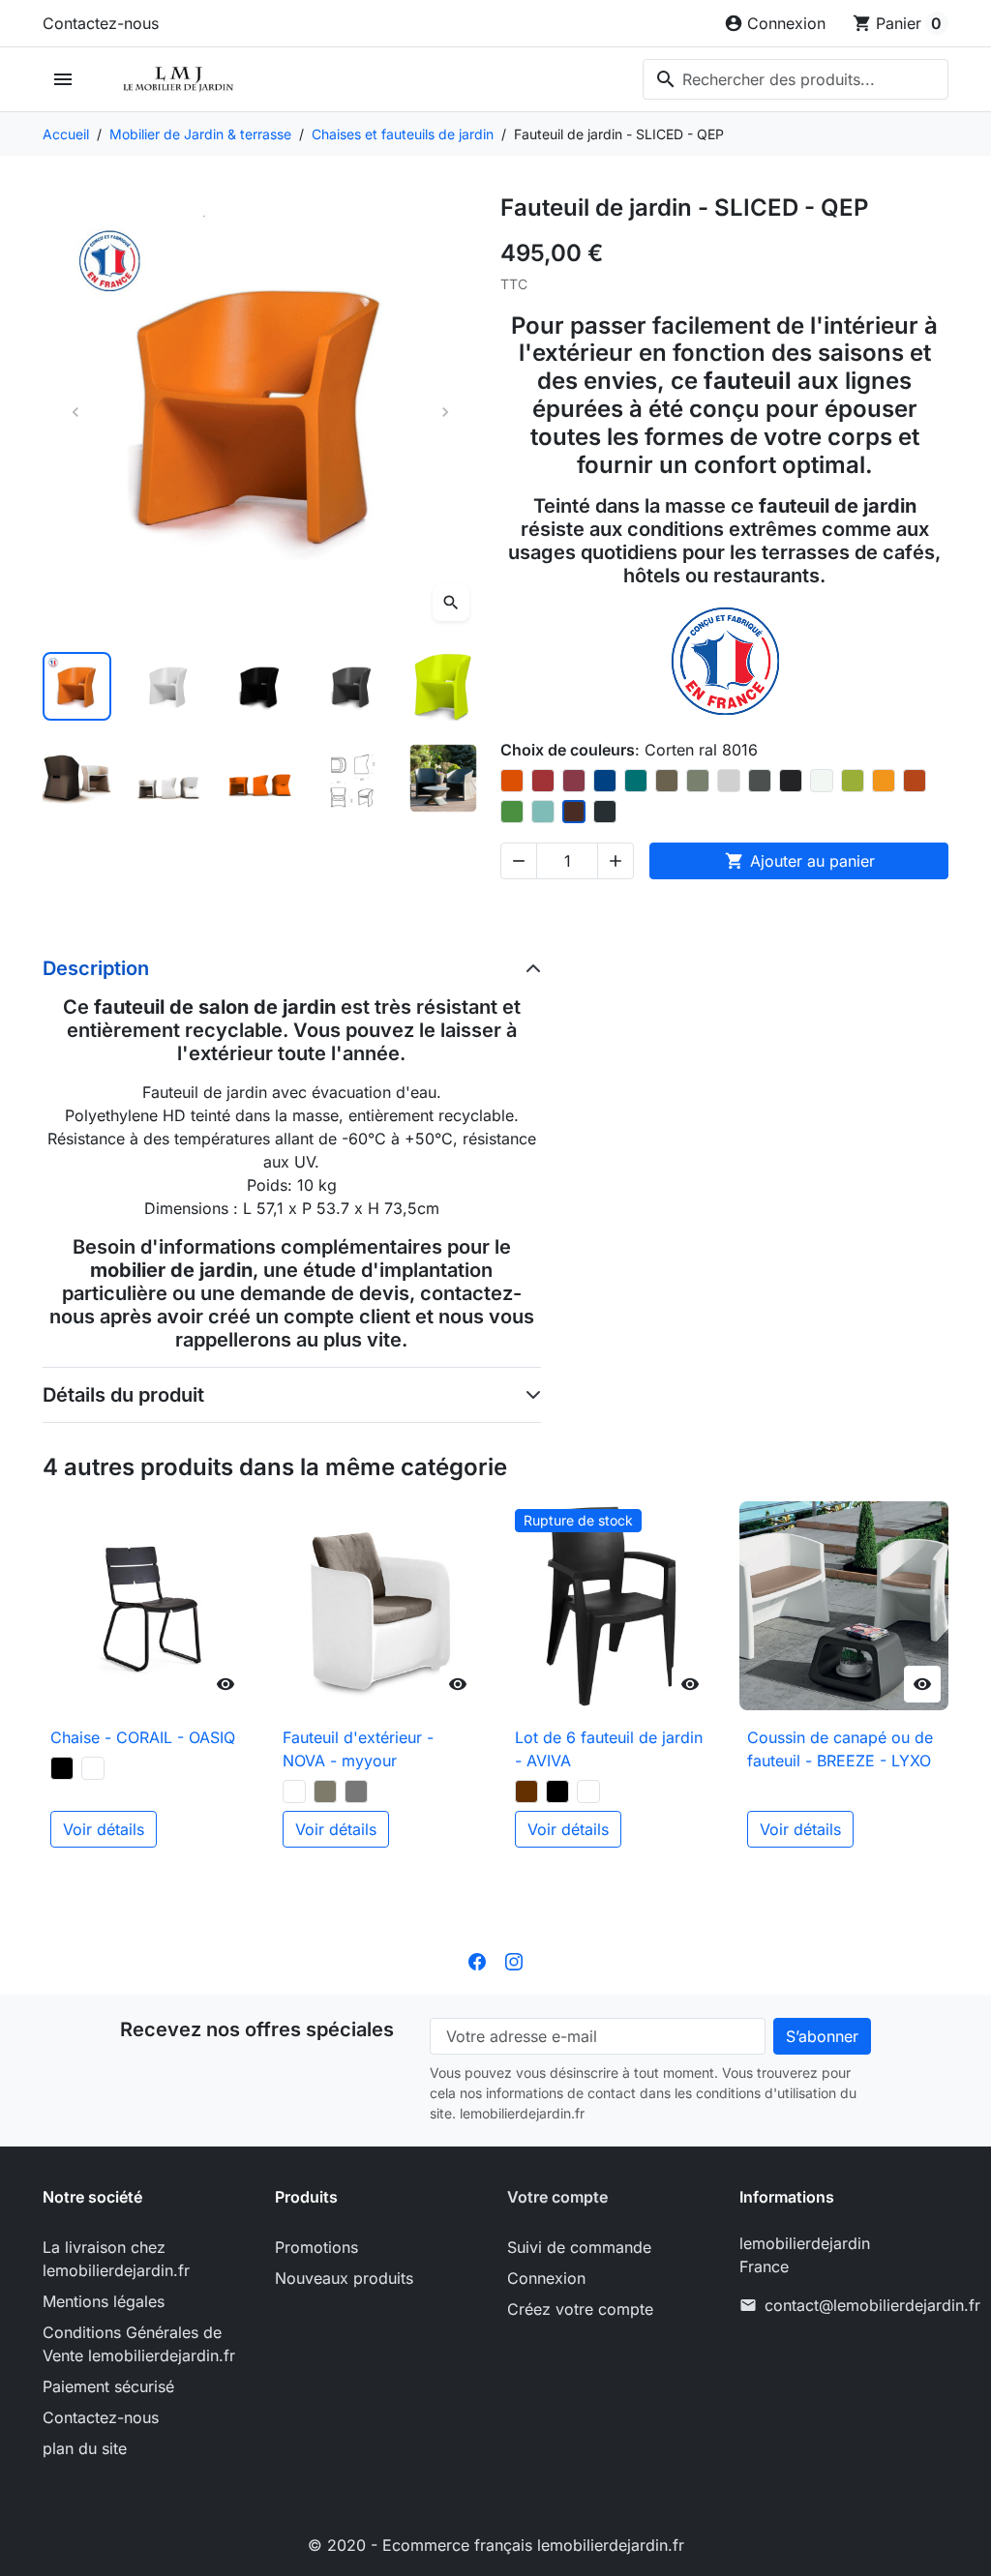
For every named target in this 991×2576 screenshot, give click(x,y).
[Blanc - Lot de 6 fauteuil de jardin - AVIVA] (588, 1791)
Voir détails (104, 1829)
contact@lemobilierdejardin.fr (872, 2305)
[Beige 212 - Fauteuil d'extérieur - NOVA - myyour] (325, 1791)
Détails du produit (123, 1395)
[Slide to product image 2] (169, 686)
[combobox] (796, 79)
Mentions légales (104, 2301)
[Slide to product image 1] (77, 686)
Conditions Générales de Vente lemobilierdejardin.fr (139, 2344)
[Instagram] (514, 1960)
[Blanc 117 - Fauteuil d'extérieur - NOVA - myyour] (294, 1791)
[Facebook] (477, 1960)
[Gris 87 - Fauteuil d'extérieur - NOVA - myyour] (356, 1791)
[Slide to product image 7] (169, 778)
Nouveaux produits (344, 2278)
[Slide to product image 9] (352, 778)
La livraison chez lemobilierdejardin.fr (116, 2259)
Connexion (546, 2278)
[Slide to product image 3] (260, 686)
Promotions (316, 2247)
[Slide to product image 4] (352, 686)
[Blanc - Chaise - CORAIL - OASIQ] (93, 1768)
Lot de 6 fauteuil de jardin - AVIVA (609, 1749)
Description (96, 968)
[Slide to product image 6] (77, 778)
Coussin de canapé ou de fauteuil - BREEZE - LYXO (840, 1749)
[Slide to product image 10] (444, 778)
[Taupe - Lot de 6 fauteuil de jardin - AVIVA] (526, 1791)
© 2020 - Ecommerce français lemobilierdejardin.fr (496, 2545)
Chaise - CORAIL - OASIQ (143, 1737)
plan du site (85, 2448)
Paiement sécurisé (108, 2386)
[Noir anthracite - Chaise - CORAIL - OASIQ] (62, 1768)
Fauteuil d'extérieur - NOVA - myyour (358, 1749)
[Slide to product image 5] (444, 686)
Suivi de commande (579, 2247)
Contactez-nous (101, 23)
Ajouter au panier (800, 861)
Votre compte (557, 2197)
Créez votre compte (580, 2309)
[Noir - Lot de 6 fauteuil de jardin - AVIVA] (557, 1791)
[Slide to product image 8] (260, 778)
